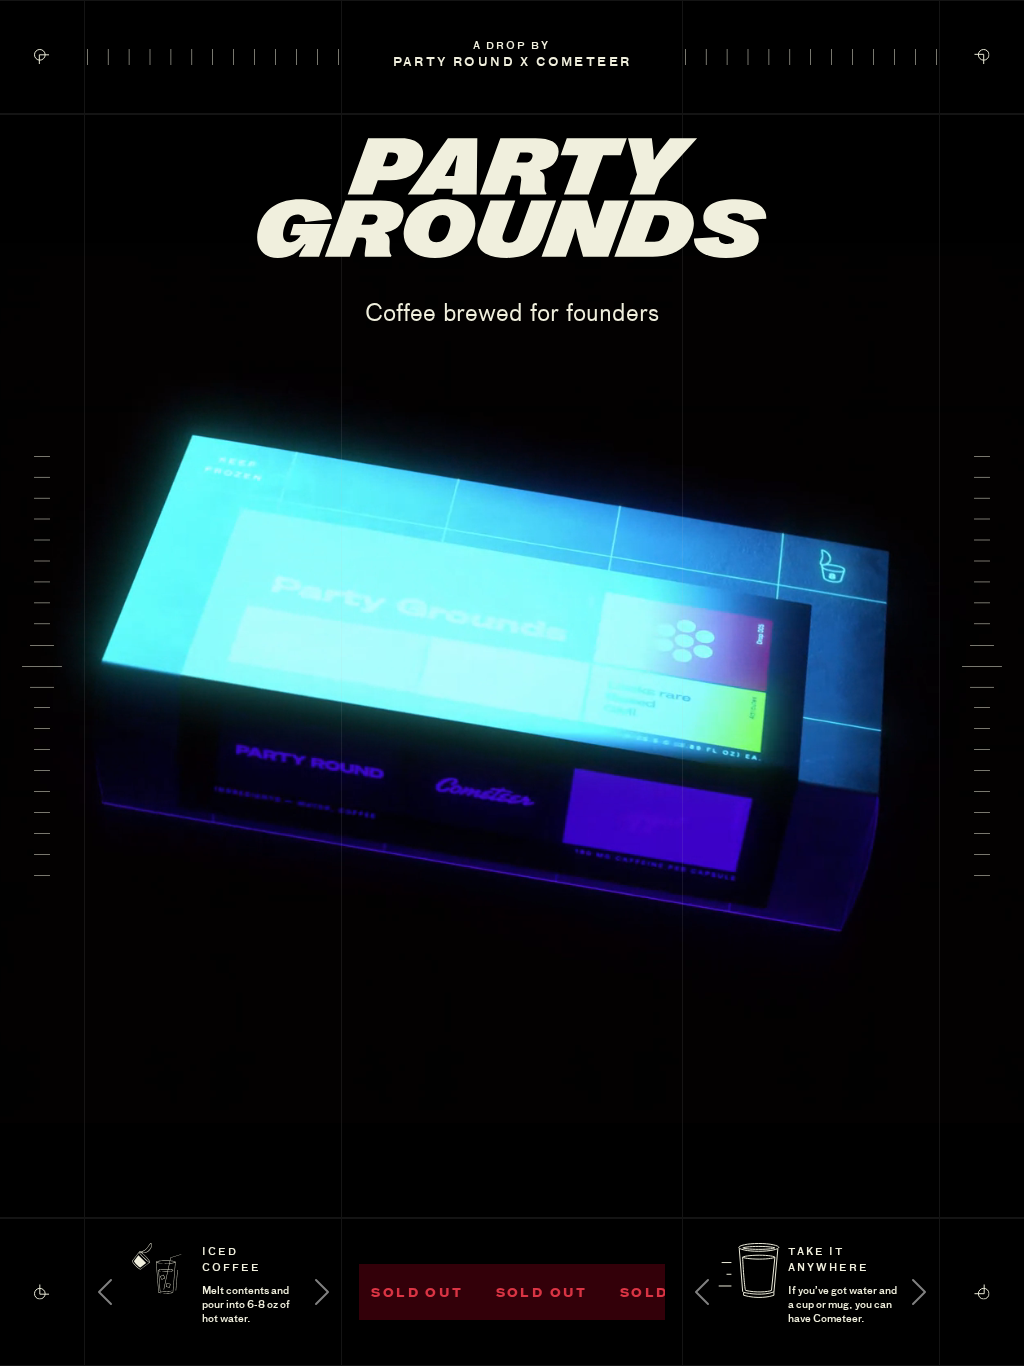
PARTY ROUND (454, 60)
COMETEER (583, 60)
